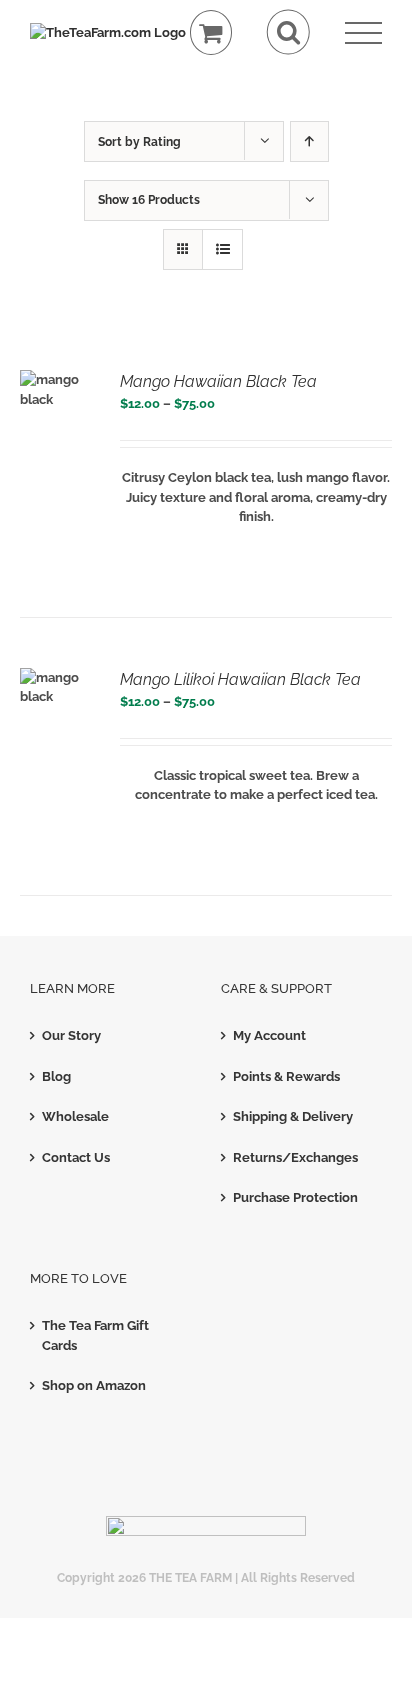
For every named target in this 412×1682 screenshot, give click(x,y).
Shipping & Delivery (293, 1116)
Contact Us (76, 1157)
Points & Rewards (286, 1076)
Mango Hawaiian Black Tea (218, 381)
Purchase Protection (295, 1197)
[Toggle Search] (288, 32)
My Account (269, 1035)
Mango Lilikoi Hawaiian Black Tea (240, 679)
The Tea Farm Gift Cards (95, 1335)
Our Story (71, 1035)
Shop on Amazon (94, 1385)
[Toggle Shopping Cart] (211, 32)
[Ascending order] (309, 141)
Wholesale (75, 1116)
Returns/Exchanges (295, 1157)
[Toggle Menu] (363, 33)
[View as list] (222, 249)
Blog (56, 1076)
